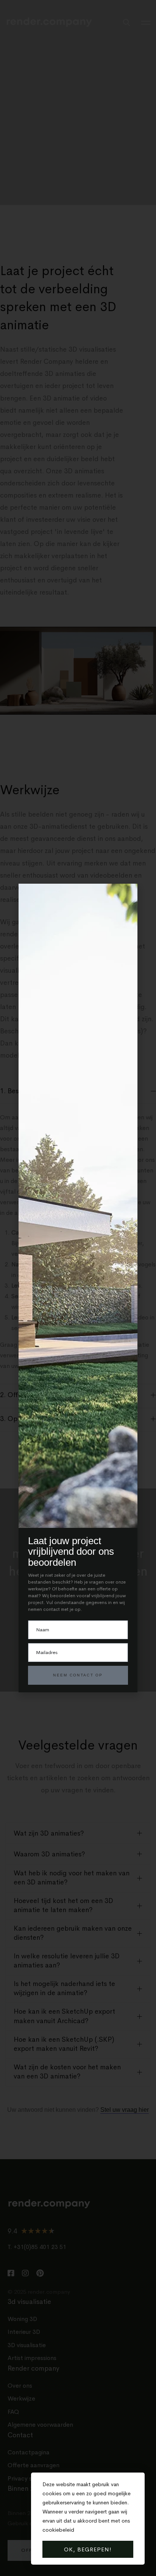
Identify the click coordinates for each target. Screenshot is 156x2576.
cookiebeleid (58, 2530)
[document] (78, 1288)
